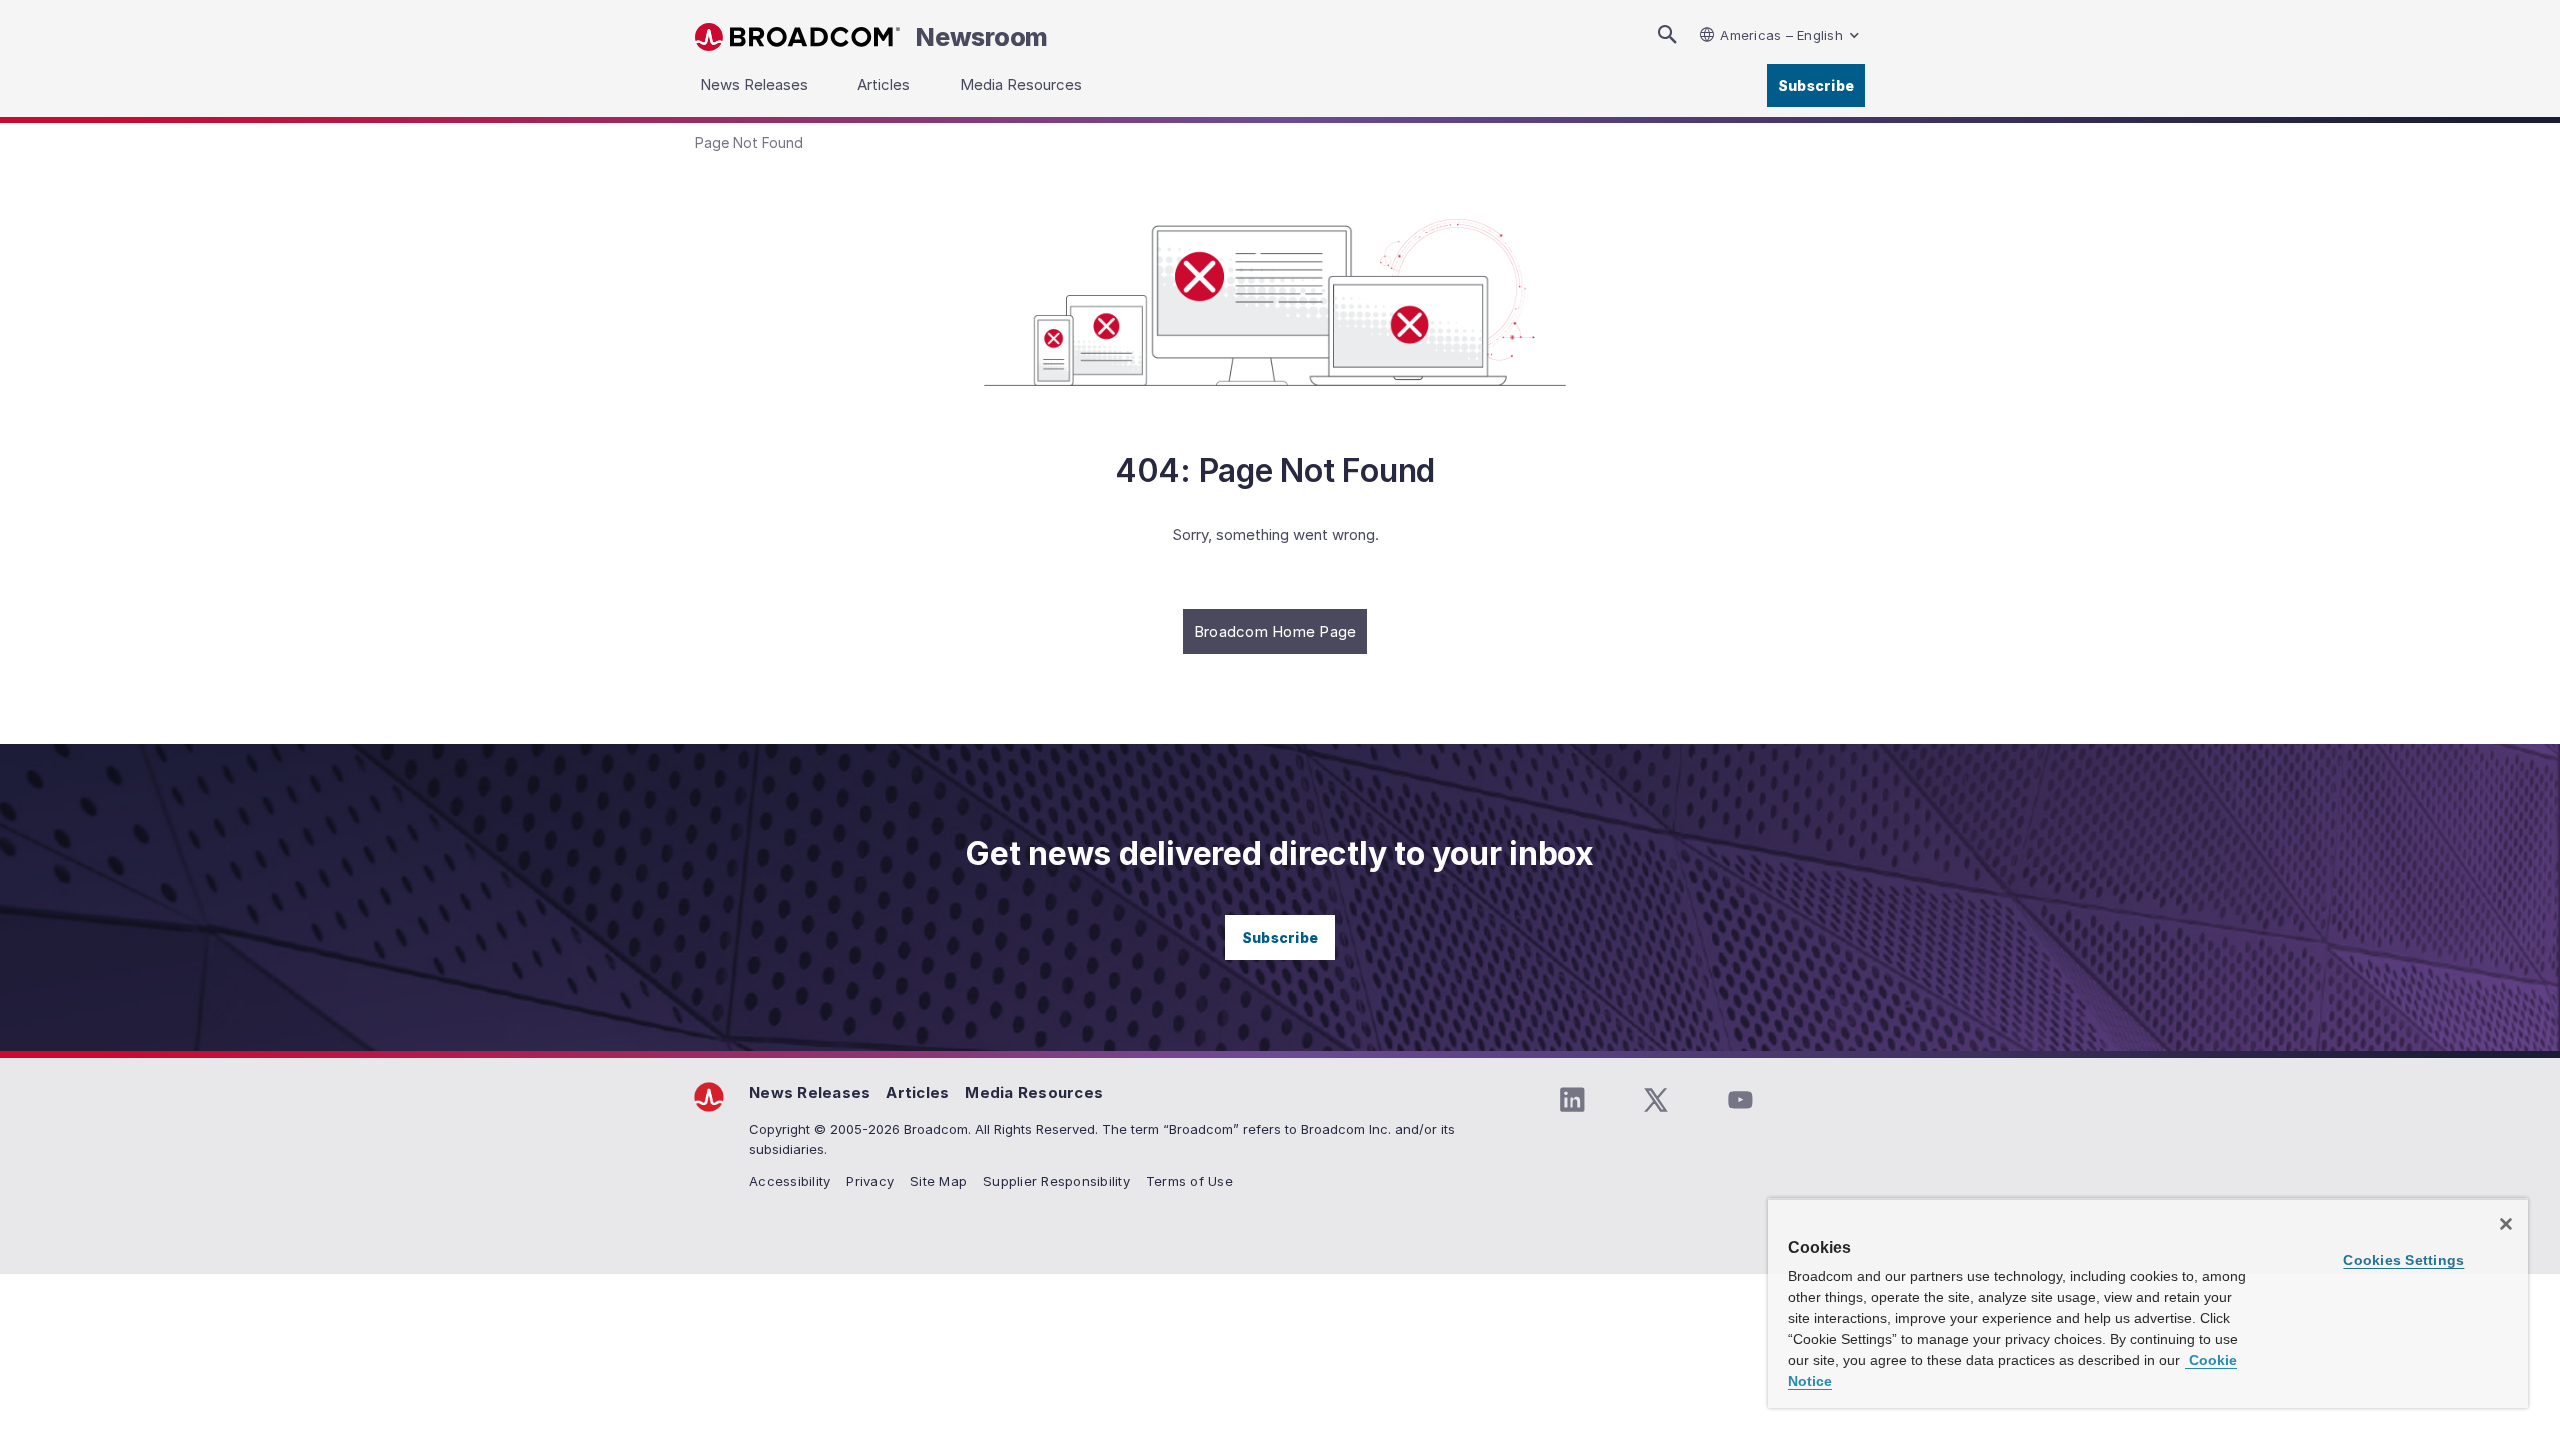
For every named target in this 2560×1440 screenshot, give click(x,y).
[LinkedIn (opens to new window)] (1572, 1100)
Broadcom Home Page (1275, 631)
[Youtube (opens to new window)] (1740, 1100)
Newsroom (982, 37)
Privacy (870, 1181)
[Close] (2506, 1224)
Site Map (938, 1181)
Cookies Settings (2403, 1260)
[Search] (1667, 34)
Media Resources (1034, 1092)
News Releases (809, 1092)
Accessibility (789, 1181)
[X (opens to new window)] (1656, 1100)
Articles (917, 1092)
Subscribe (1816, 85)
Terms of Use (1189, 1181)
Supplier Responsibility (1056, 1181)
